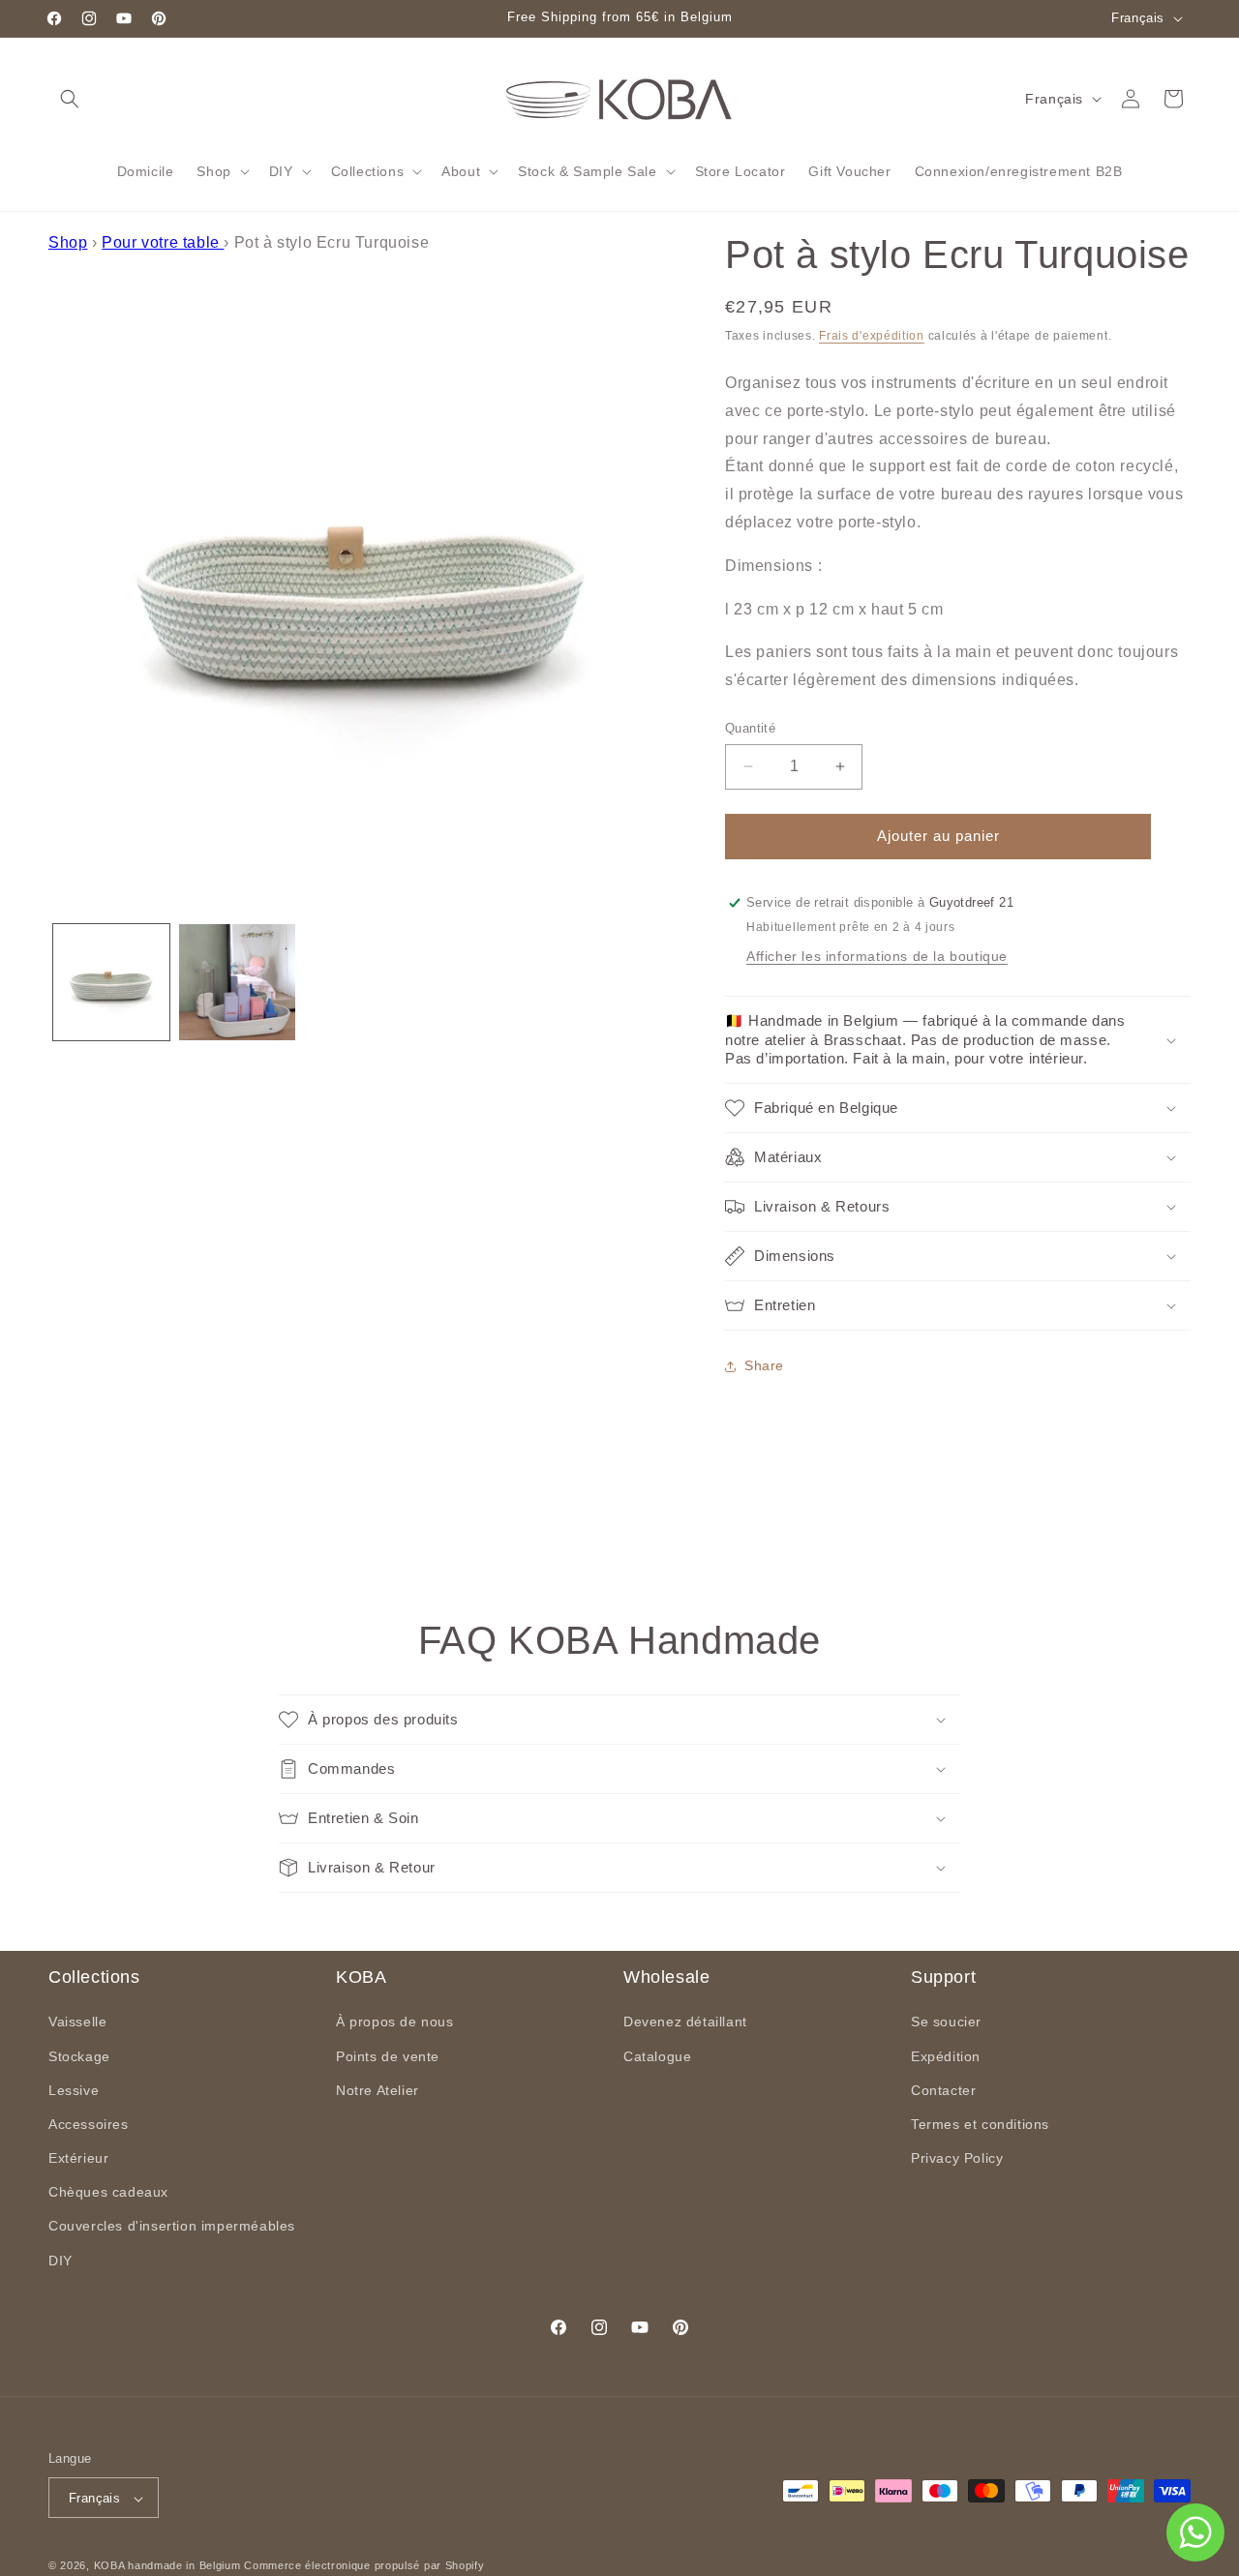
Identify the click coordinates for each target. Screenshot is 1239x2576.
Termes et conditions (980, 2124)
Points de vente (388, 2056)
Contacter (943, 2090)
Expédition (946, 2056)
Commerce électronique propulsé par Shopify (364, 2566)
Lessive (74, 2090)
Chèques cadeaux (108, 2193)
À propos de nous (395, 2022)
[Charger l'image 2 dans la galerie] (237, 982)
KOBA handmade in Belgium (167, 2566)
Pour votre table (163, 242)
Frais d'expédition (872, 336)
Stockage (79, 2056)
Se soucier (946, 2022)
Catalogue (657, 2056)
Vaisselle (77, 2022)
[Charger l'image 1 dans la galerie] (111, 982)
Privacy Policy (957, 2158)
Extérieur (78, 2158)
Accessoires (89, 2124)
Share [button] (764, 1366)
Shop (68, 242)
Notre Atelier (378, 2090)
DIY (60, 2261)
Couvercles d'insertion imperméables (172, 2227)
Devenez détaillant (685, 2022)
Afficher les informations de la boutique (877, 957)
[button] (70, 99)
